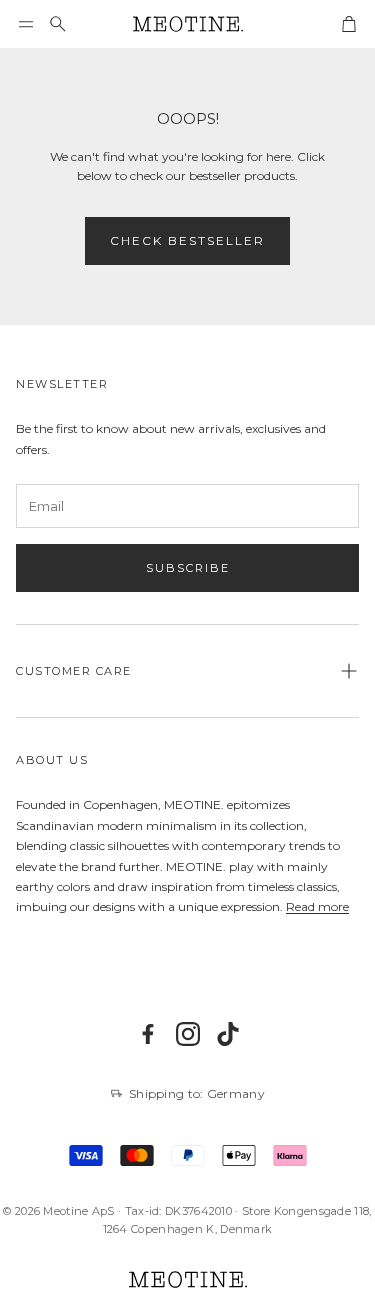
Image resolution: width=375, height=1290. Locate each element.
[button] (26, 24)
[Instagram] (188, 1034)
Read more (317, 906)
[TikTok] (228, 1034)
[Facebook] (148, 1034)
